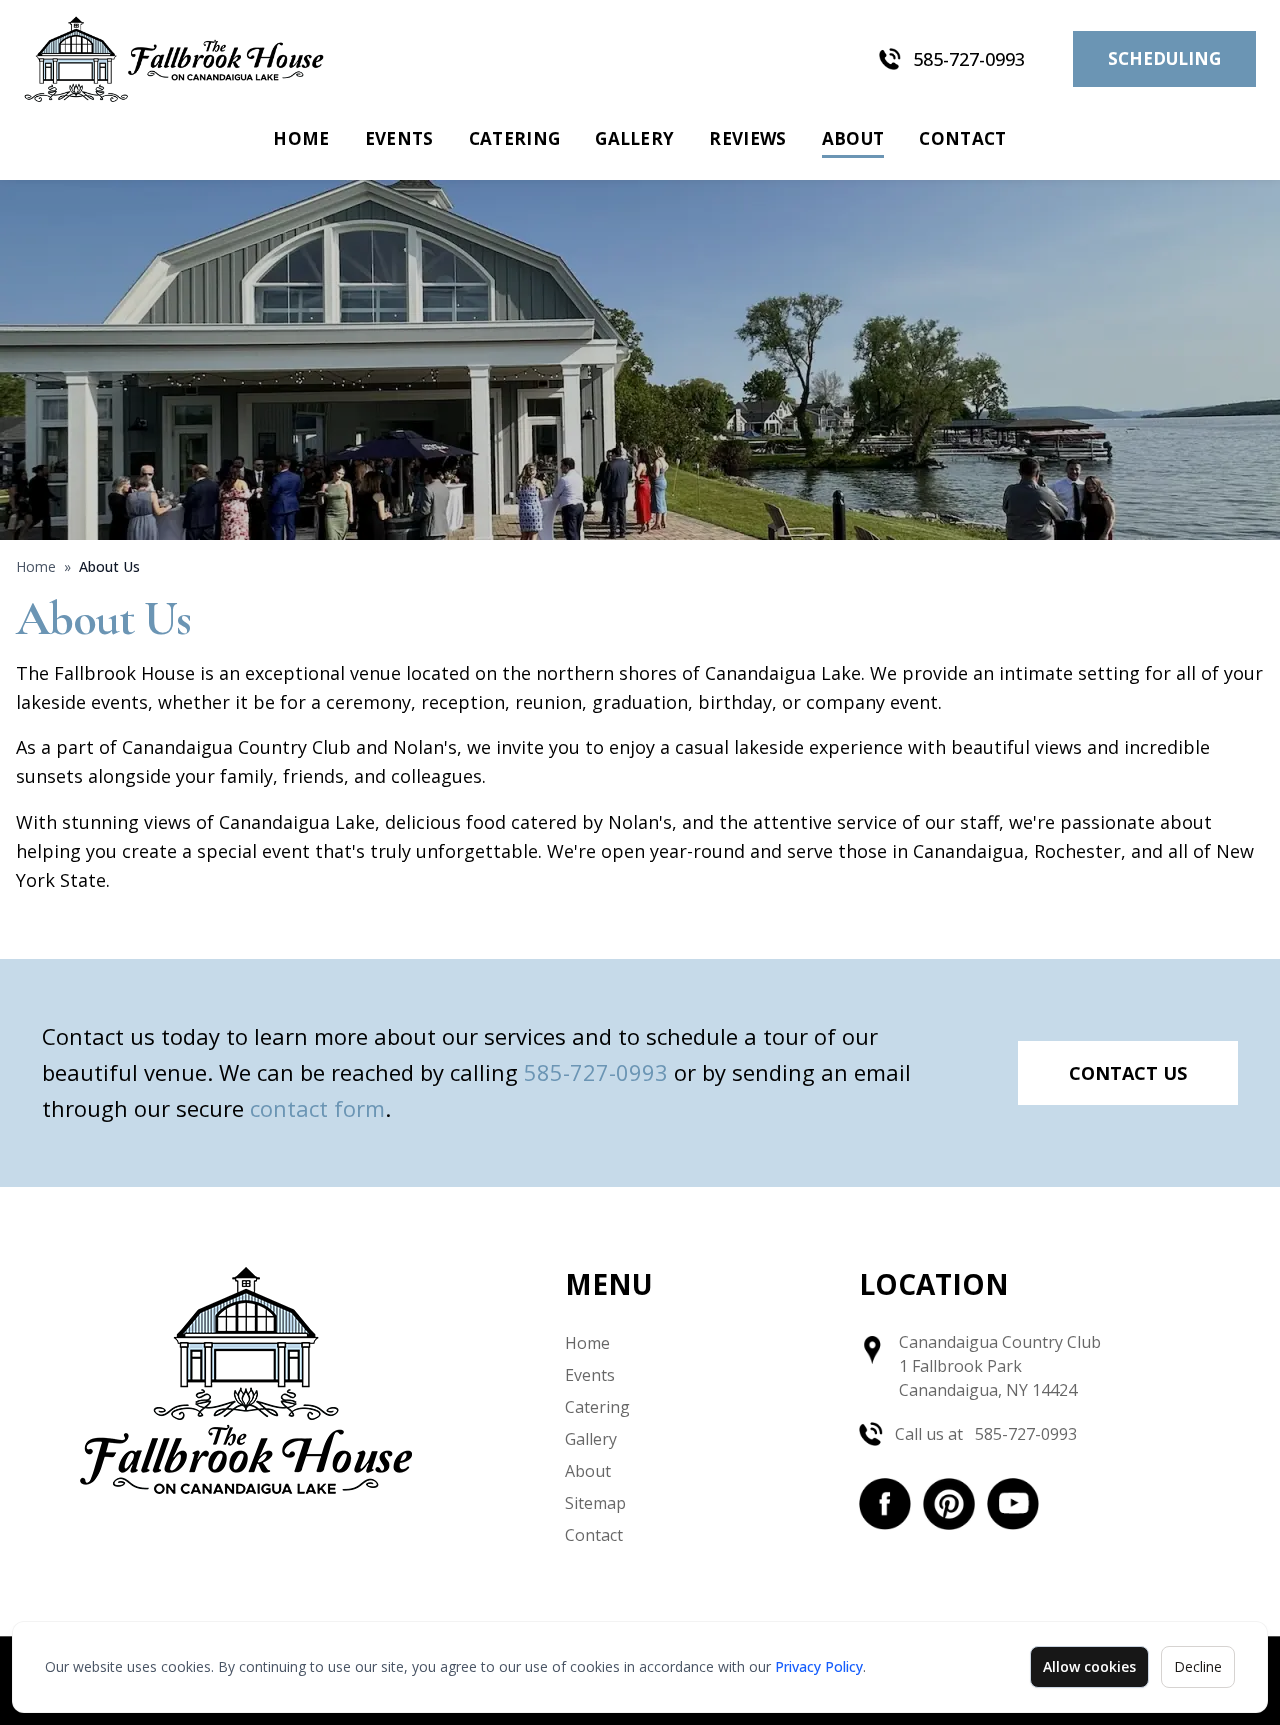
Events (399, 138)
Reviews (747, 138)
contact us (1128, 1073)
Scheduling (1164, 58)
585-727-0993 (969, 59)
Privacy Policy (819, 1666)
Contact (962, 138)
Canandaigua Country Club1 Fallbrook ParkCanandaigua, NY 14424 (1000, 1366)
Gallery (634, 138)
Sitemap (595, 1503)
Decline (1198, 1666)
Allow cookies (1089, 1666)
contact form (317, 1108)
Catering (515, 138)
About (853, 138)
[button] (885, 1504)
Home (301, 138)
